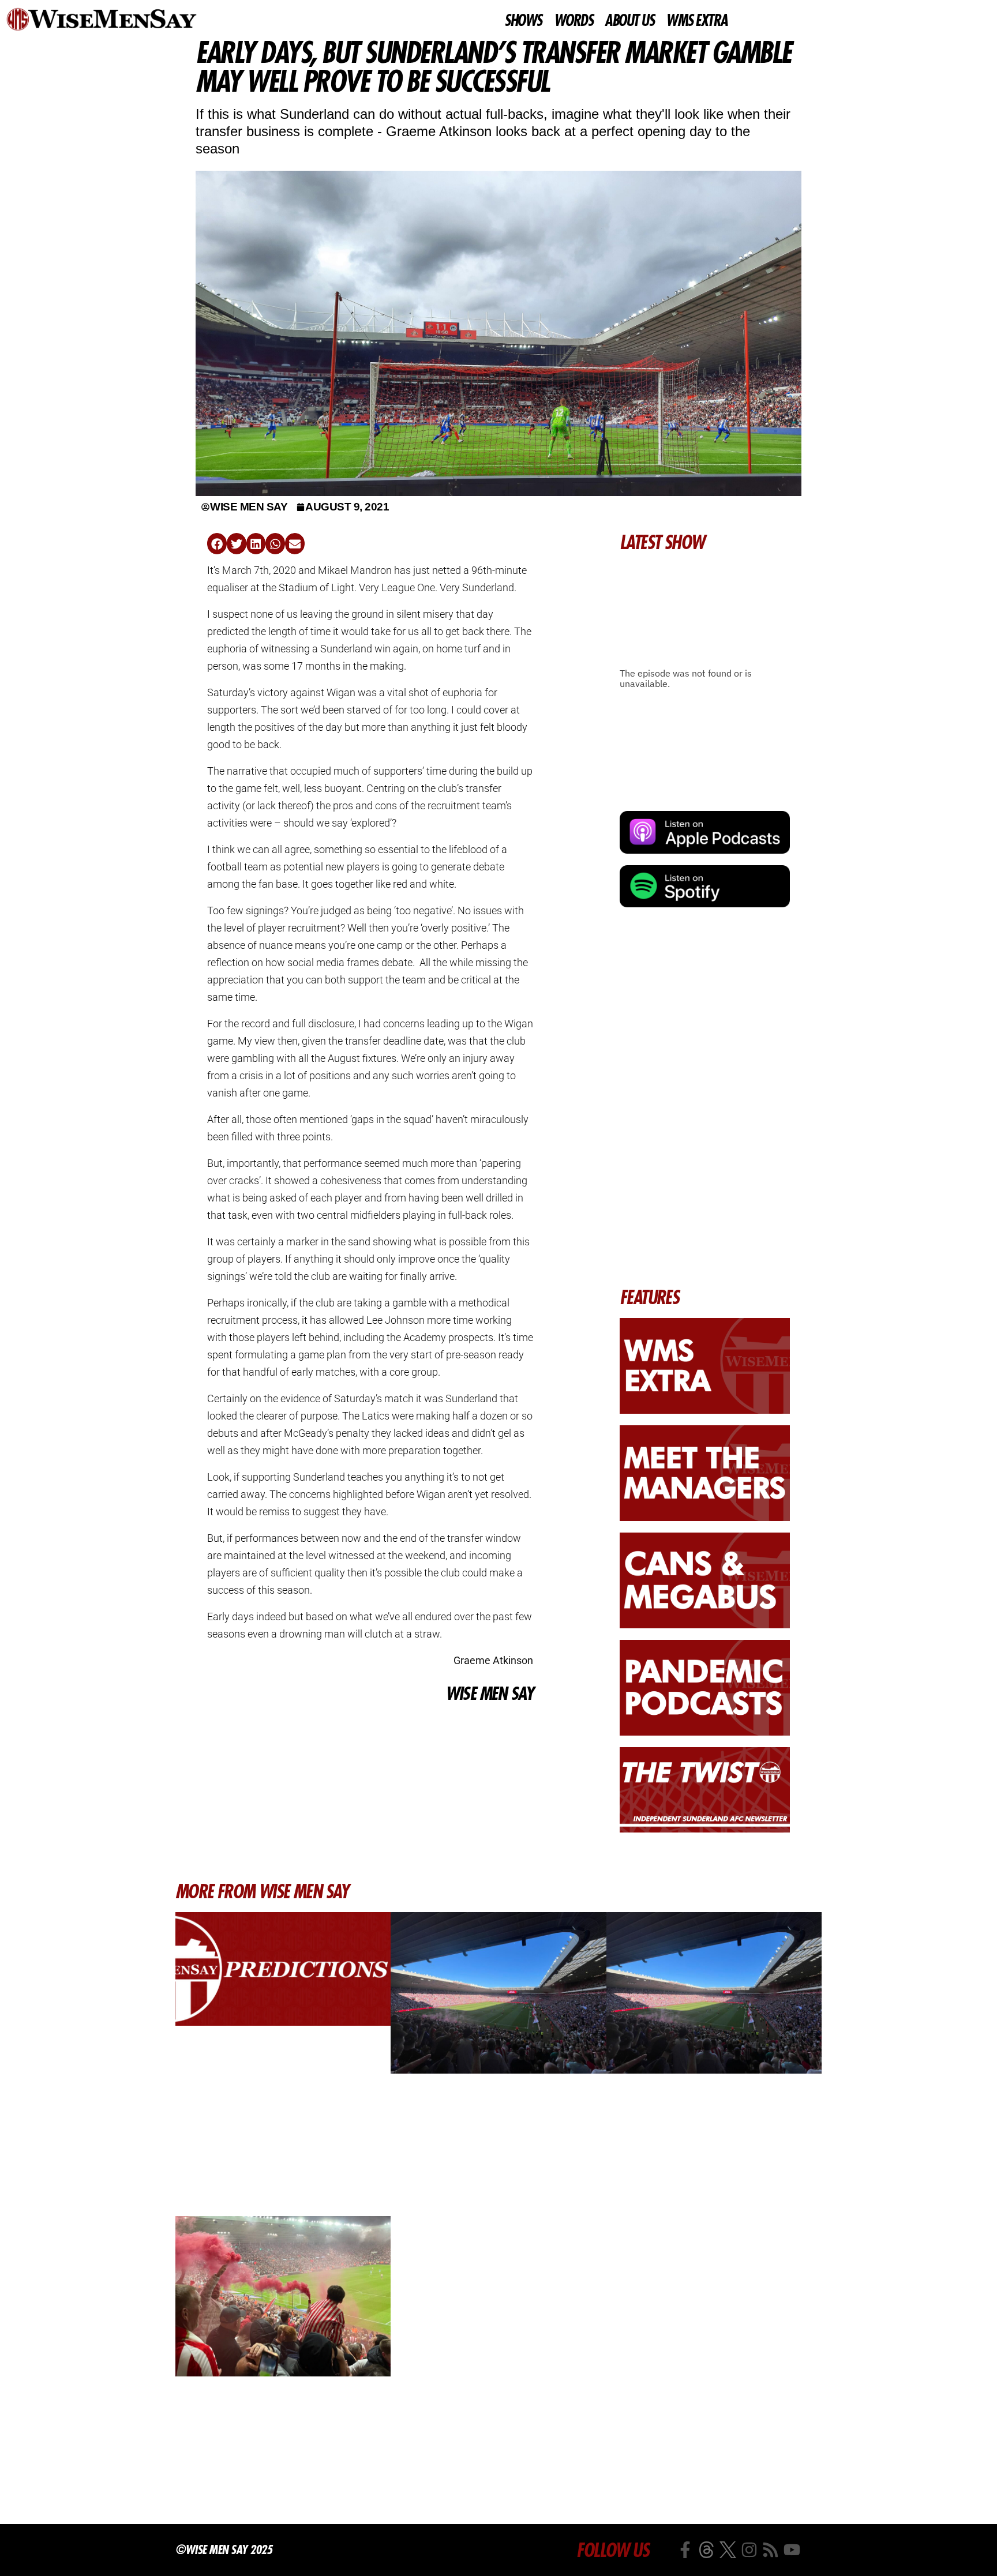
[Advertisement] (370, 1792)
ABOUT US (629, 21)
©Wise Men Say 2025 (224, 2549)
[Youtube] (792, 2550)
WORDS (574, 21)
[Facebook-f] (685, 2550)
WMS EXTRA (697, 21)
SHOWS (523, 21)
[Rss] (771, 2550)
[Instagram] (749, 2550)
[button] (217, 544)
